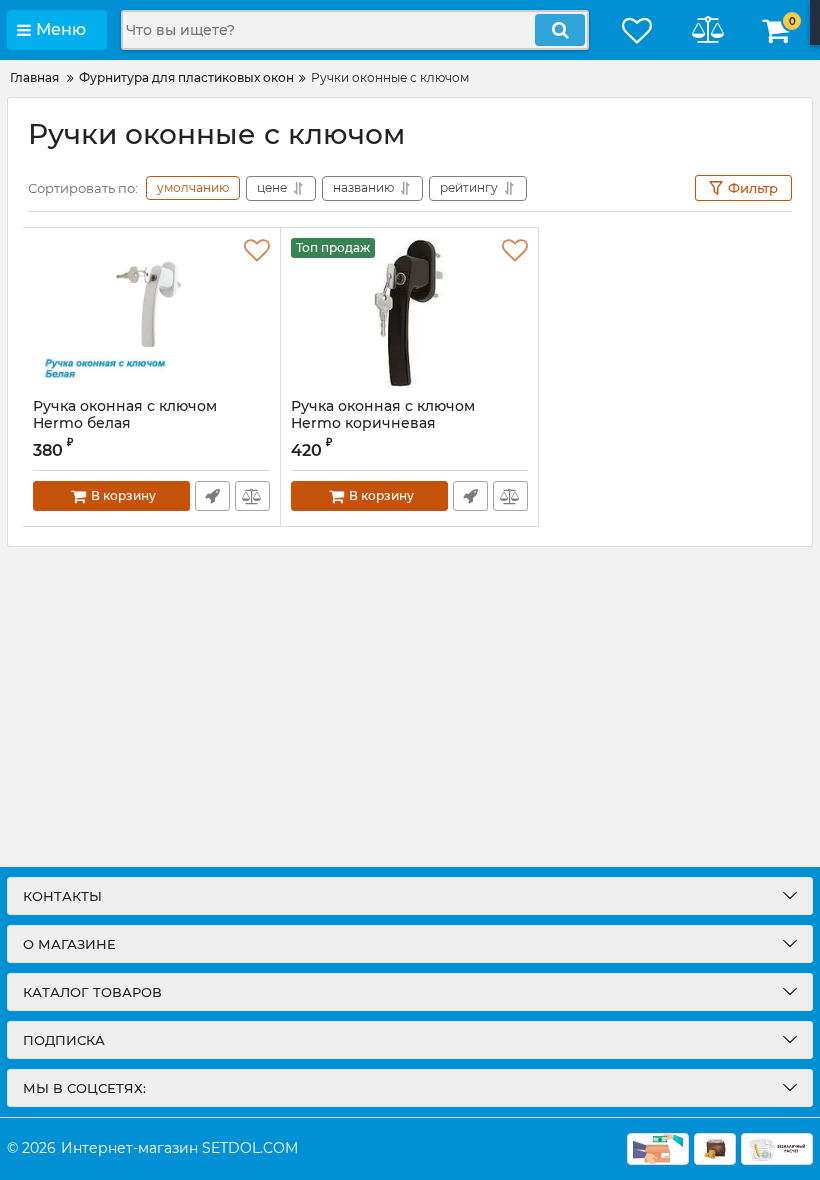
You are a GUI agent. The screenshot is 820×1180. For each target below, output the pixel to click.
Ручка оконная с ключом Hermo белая (125, 415)
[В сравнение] (252, 496)
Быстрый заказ (212, 496)
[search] (560, 30)
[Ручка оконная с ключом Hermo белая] (151, 313)
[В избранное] (257, 251)
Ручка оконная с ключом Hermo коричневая (383, 415)
